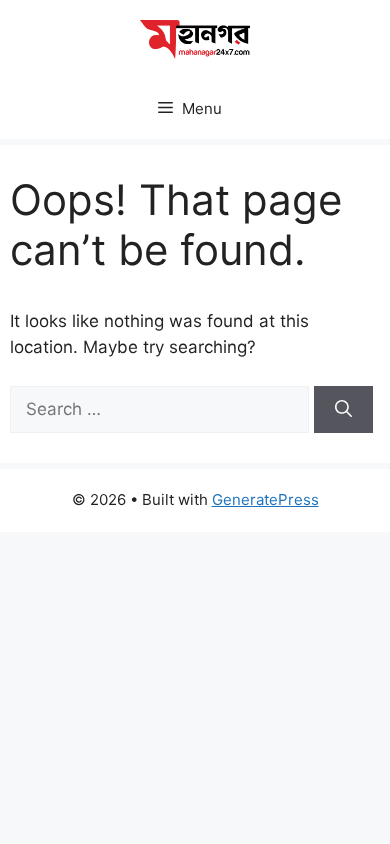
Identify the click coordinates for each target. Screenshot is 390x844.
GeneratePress (265, 499)
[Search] (343, 410)
